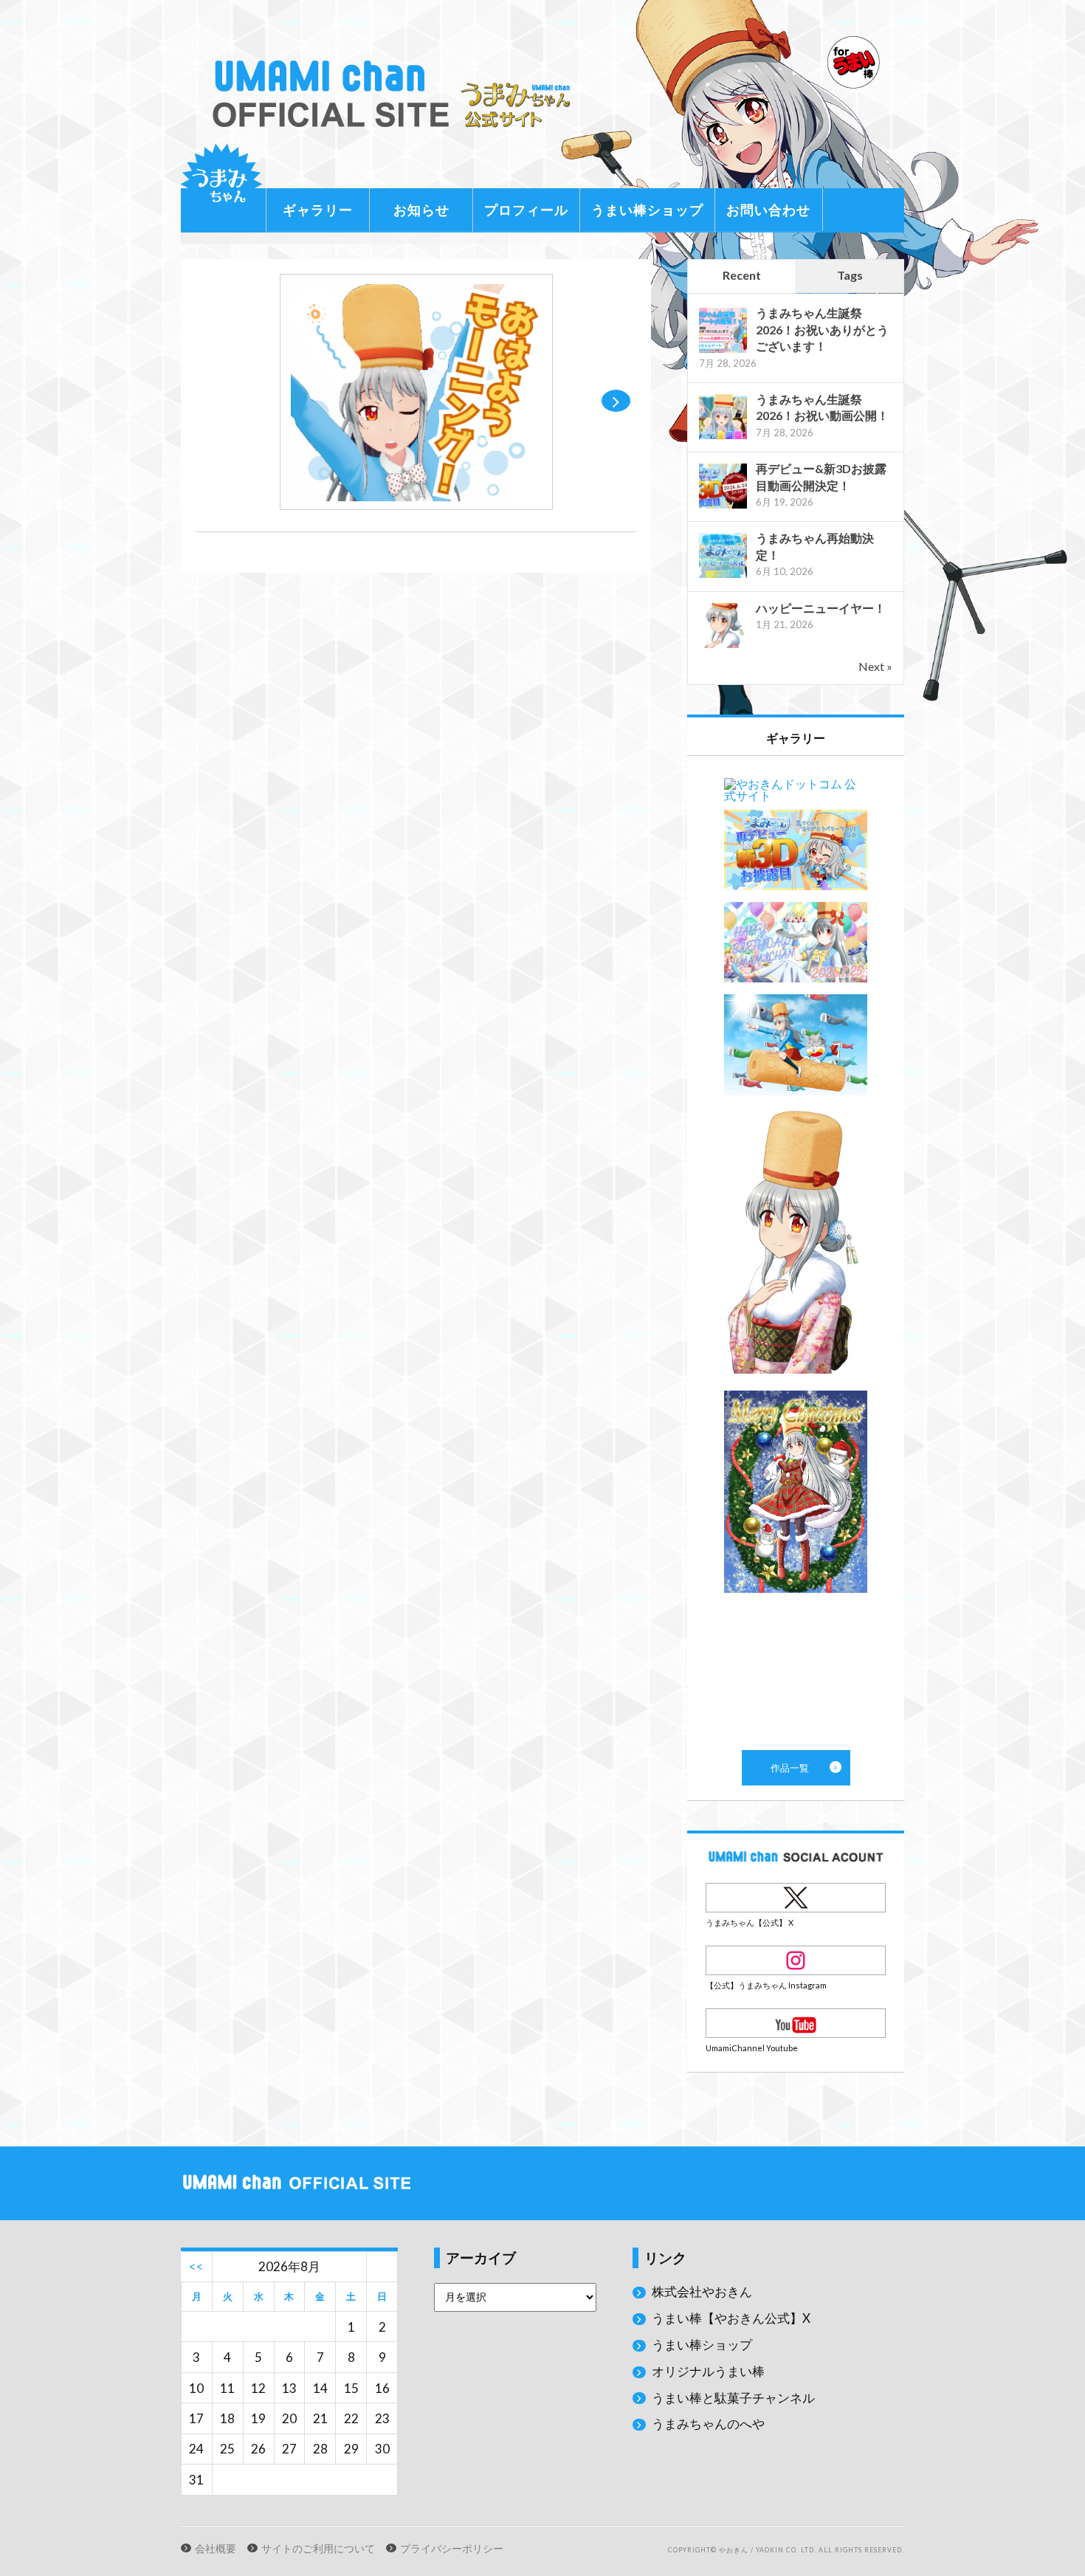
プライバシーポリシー (452, 2549)
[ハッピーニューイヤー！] (723, 646)
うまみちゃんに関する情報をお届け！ (221, 185)
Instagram (796, 1960)
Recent (742, 275)
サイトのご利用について (318, 2549)
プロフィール (526, 210)
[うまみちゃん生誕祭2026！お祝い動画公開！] (723, 437)
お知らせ (421, 210)
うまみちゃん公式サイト (398, 94)
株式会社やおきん (702, 2291)
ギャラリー (318, 210)
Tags (850, 275)
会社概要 (216, 2549)
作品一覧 (796, 1253)
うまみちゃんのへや (708, 2424)
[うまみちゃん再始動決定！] (723, 576)
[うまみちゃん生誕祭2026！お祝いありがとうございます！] (723, 351)
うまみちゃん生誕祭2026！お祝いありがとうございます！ (822, 329)
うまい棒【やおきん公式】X (731, 2318)
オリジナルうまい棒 (708, 2371)
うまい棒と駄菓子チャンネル (733, 2398)
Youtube (796, 2023)
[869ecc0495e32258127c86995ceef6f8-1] (416, 505)
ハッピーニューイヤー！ (821, 608)
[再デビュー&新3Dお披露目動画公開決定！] (723, 507)
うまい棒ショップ (647, 210)
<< (196, 2266)
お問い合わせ (768, 210)
